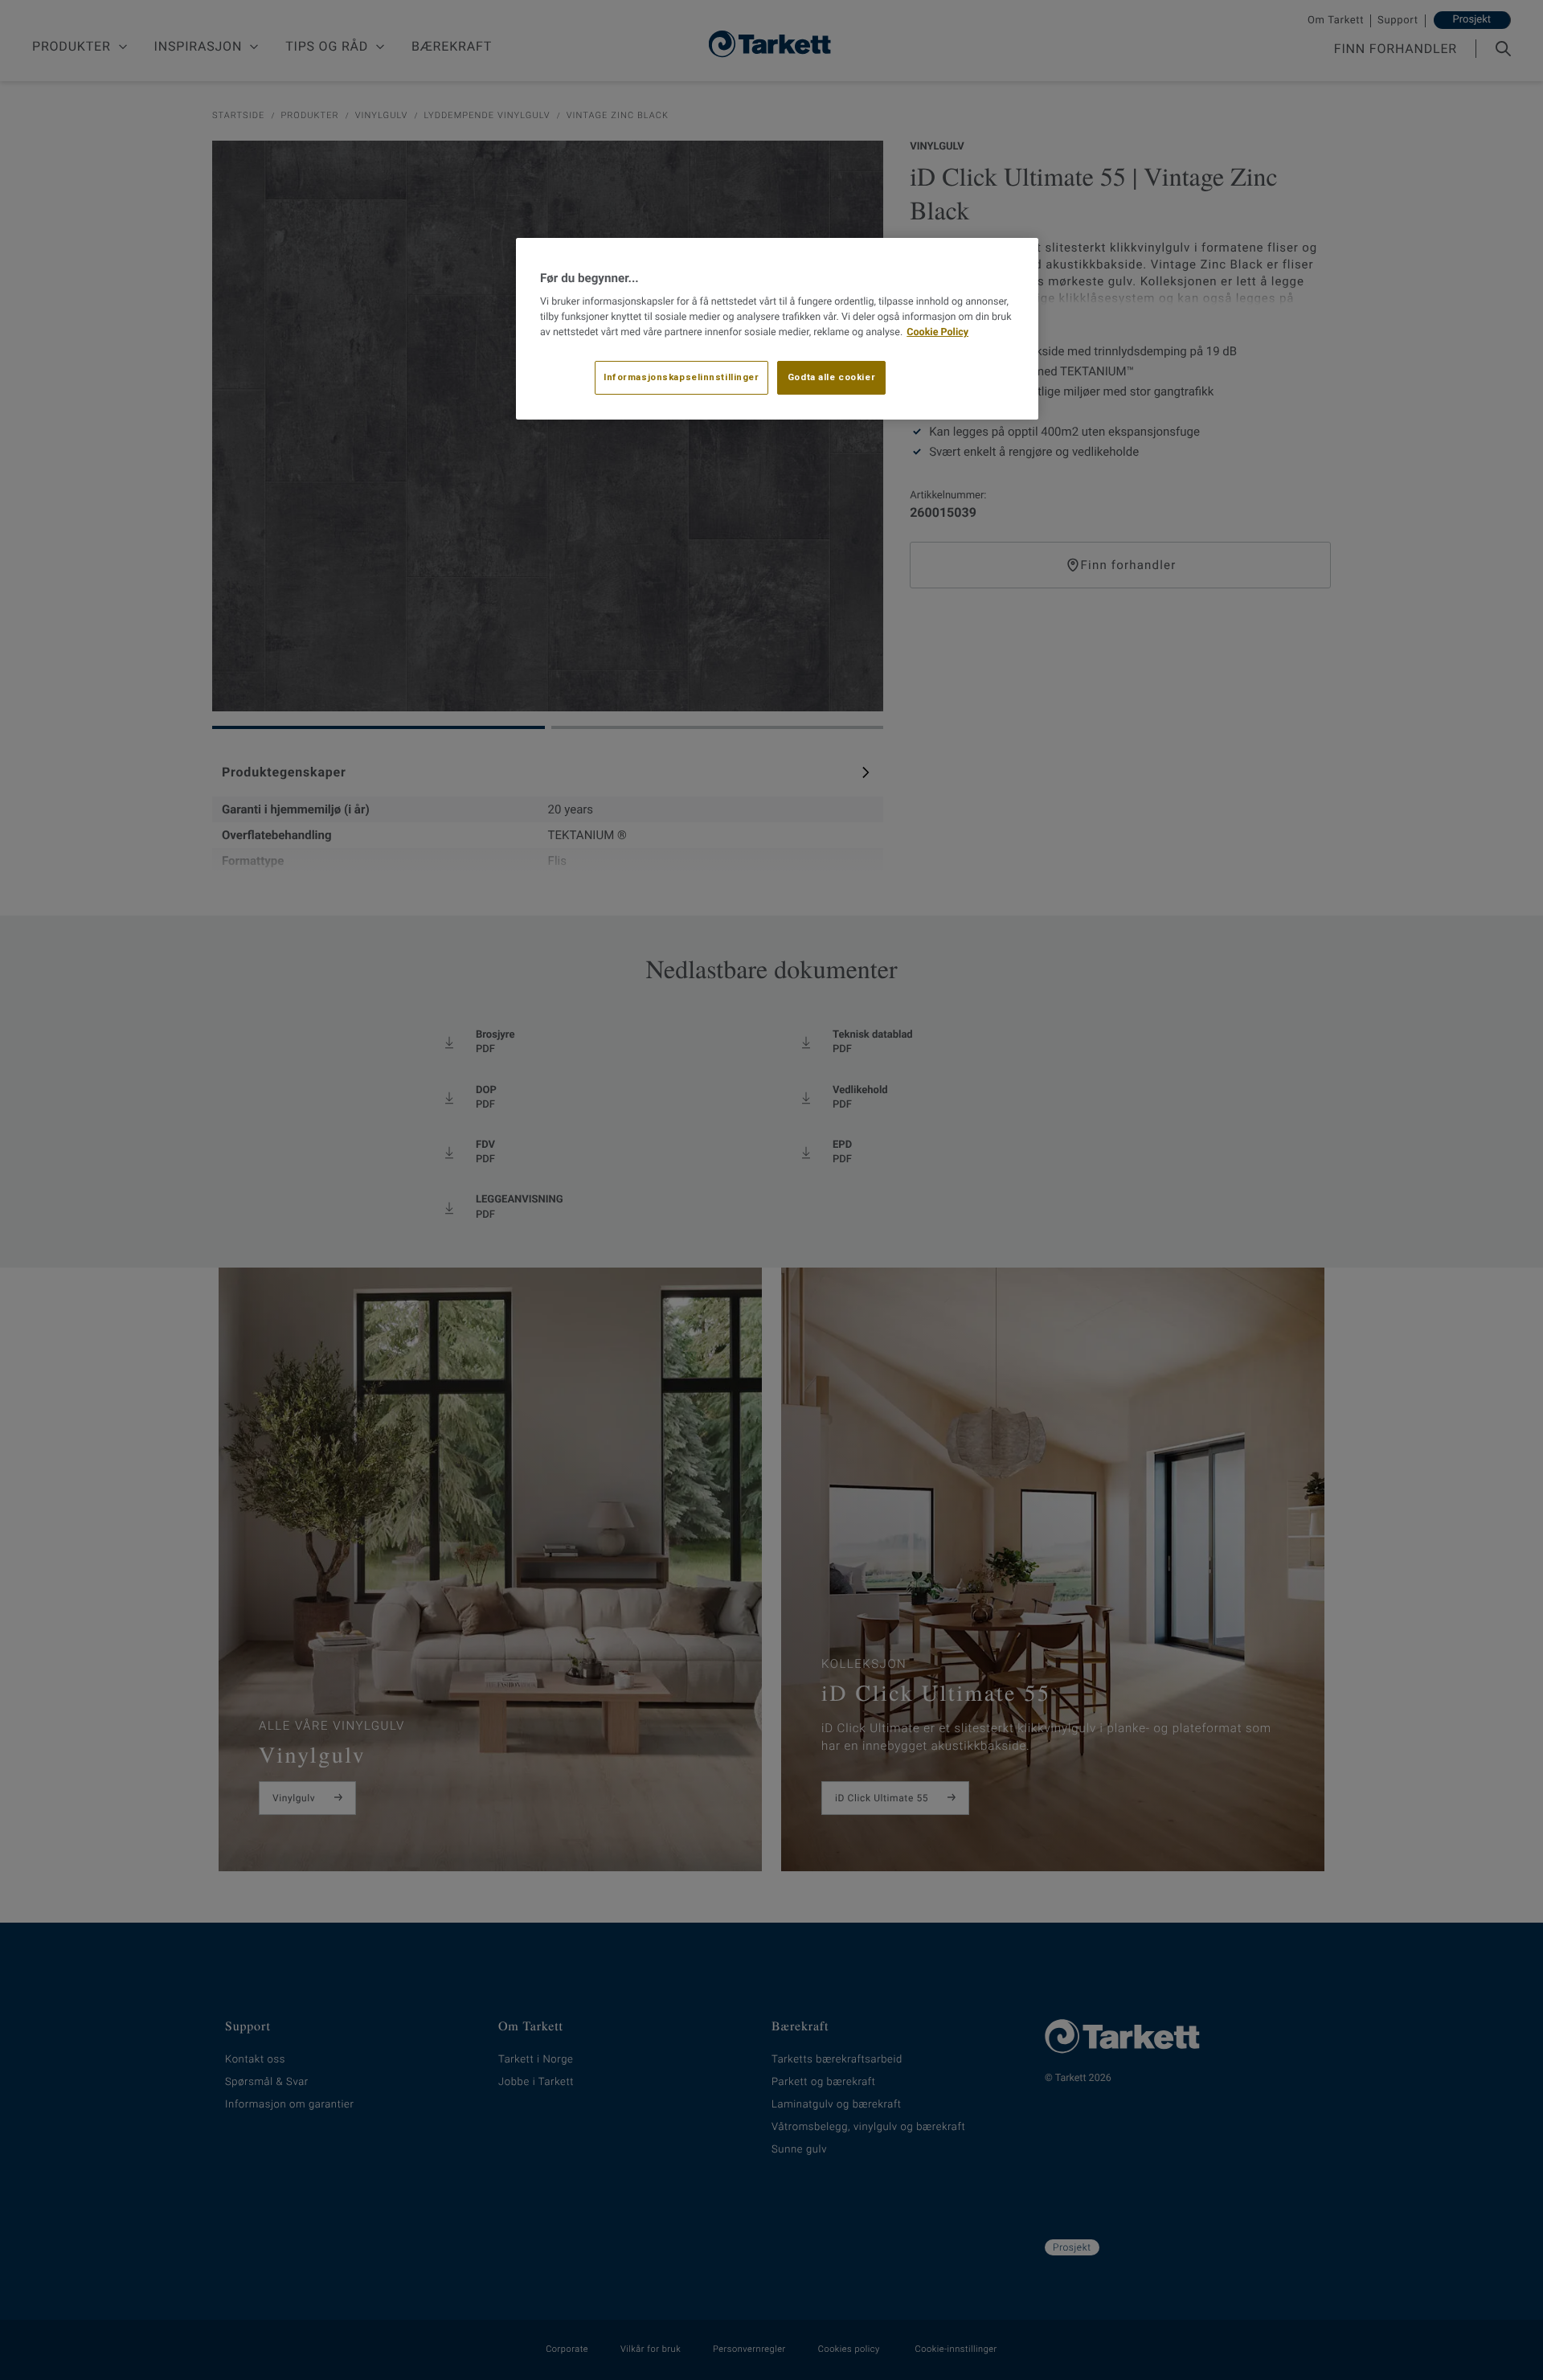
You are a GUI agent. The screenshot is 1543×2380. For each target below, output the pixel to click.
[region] (777, 329)
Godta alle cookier (831, 377)
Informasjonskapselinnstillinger (681, 377)
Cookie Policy (937, 332)
